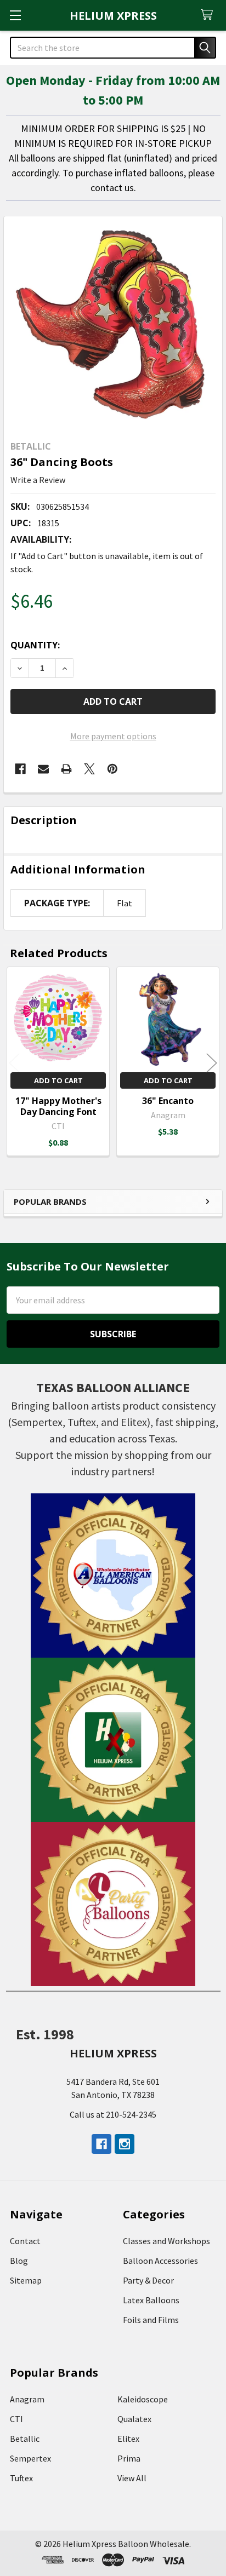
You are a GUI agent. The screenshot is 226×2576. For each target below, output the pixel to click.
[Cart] (209, 15)
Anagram (27, 2399)
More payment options (113, 736)
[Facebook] (20, 769)
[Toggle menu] (15, 15)
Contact (25, 2241)
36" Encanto (168, 1101)
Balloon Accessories (160, 2261)
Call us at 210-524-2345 (113, 2114)
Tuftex (21, 2478)
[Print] (66, 769)
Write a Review (38, 480)
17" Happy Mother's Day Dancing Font (58, 1106)
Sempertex (30, 2458)
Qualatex (134, 2419)
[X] (89, 769)
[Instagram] (125, 2144)
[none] (113, 325)
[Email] (43, 769)
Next (212, 1063)
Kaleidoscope (143, 2399)
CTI (16, 2419)
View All (132, 2478)
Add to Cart (58, 1080)
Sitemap (26, 2280)
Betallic (25, 2439)
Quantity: (35, 645)
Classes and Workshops (166, 2241)
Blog (19, 2261)
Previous (14, 1063)
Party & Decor (148, 2280)
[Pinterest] (112, 769)
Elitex (128, 2439)
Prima (129, 2458)
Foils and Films (151, 2320)
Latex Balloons (151, 2300)
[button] (113, 1576)
